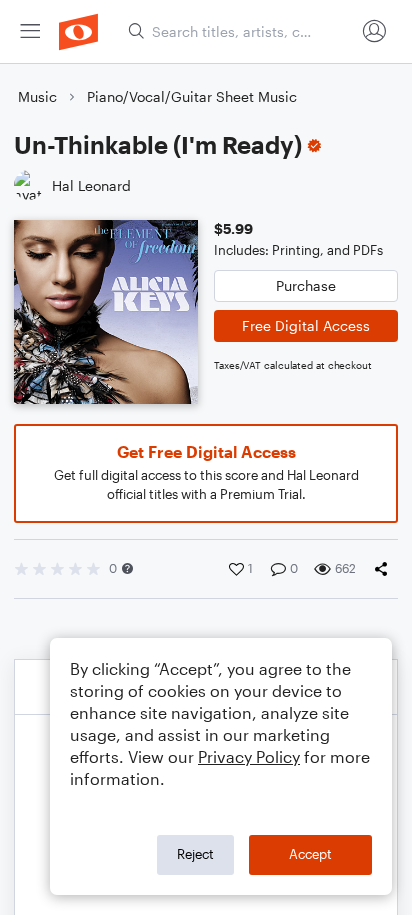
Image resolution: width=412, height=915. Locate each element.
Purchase (306, 285)
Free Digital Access (306, 325)
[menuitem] (30, 31)
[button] (127, 568)
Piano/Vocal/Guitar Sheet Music (192, 96)
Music (37, 96)
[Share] (385, 569)
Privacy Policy (249, 756)
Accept (310, 854)
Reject (195, 854)
